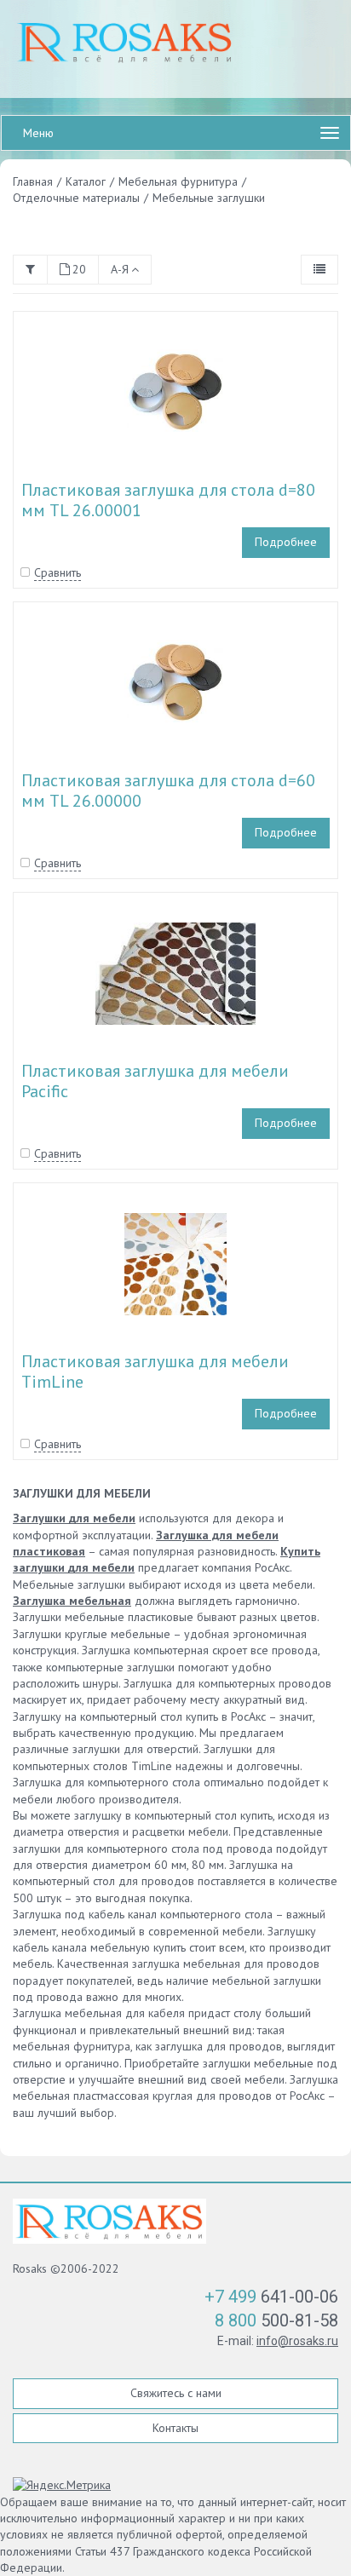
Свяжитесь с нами (176, 2393)
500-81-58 (276, 2320)
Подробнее (286, 542)
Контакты (175, 2428)
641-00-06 (271, 2297)
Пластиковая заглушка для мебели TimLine (155, 1371)
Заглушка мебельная (72, 1601)
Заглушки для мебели (74, 1518)
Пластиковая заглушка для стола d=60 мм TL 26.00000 (168, 791)
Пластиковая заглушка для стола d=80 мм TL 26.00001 (168, 500)
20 (79, 269)
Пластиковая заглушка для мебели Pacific (155, 1081)
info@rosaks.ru (297, 2341)
